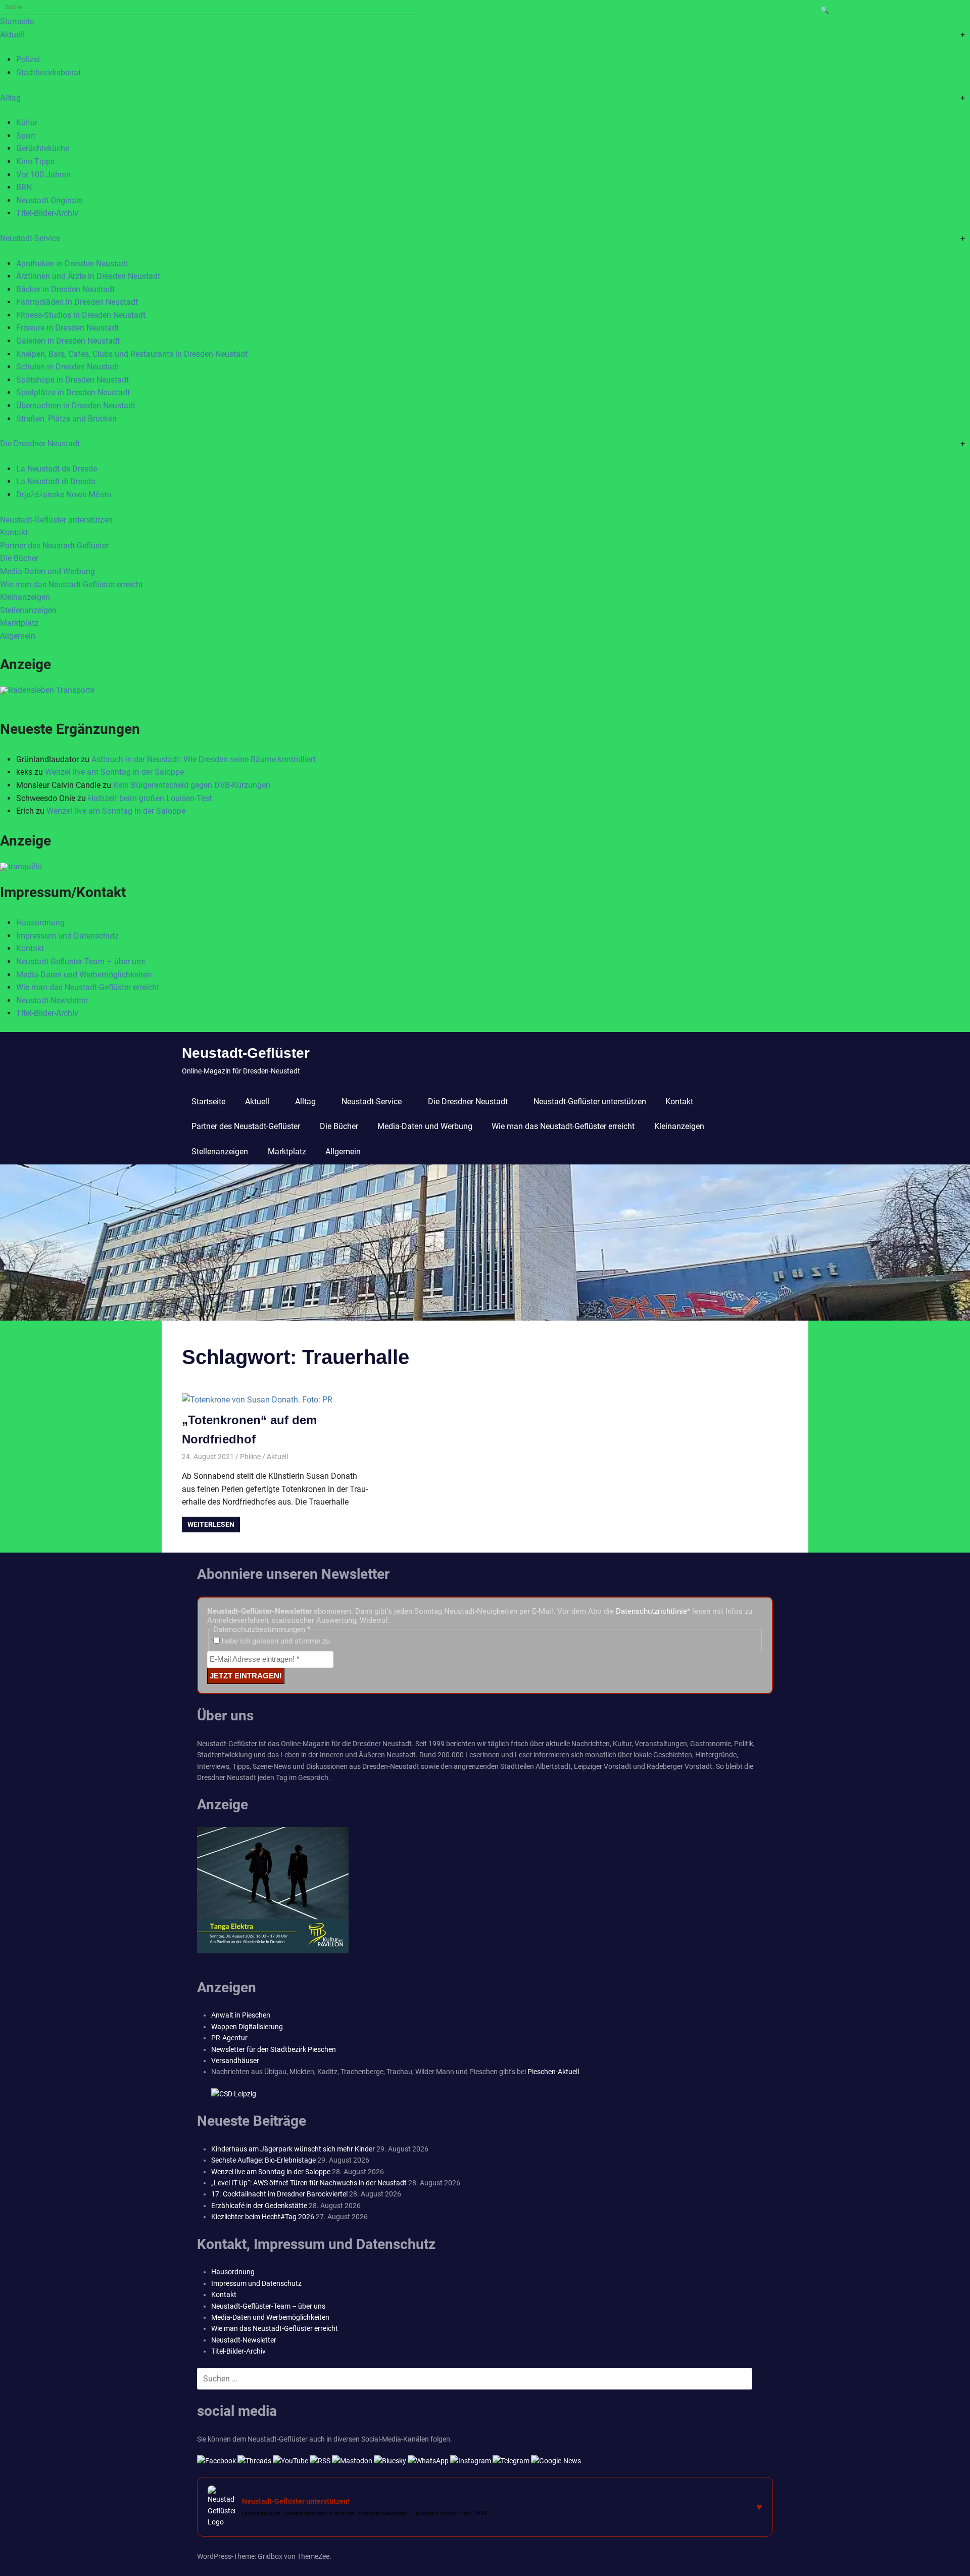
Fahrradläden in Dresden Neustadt (77, 302)
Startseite (17, 21)
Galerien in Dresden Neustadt (68, 341)
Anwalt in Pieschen (241, 2015)
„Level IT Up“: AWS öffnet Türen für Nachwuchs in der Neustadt (309, 2183)
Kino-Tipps (35, 161)
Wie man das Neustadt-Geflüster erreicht (71, 584)
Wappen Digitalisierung (247, 2027)
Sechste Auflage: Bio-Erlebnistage (263, 2160)
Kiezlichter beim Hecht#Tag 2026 (263, 2217)
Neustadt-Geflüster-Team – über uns (81, 962)
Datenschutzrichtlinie (651, 1611)
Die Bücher (19, 558)
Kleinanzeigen (25, 597)
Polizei (28, 59)
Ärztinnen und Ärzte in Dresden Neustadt (88, 276)
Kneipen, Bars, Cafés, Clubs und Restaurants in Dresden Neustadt (132, 354)
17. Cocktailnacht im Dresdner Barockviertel (279, 2194)
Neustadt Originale (49, 200)
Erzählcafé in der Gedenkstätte (259, 2206)
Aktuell (12, 35)
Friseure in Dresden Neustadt (67, 328)
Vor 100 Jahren (43, 175)
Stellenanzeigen (28, 610)
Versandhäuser (235, 2060)
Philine (250, 1457)
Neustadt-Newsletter (52, 1000)
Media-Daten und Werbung (47, 571)
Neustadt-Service (30, 238)
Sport (26, 136)
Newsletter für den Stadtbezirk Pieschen (274, 2049)
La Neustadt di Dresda (56, 481)
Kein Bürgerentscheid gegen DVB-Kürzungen (192, 785)
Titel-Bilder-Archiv (47, 213)
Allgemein (18, 636)
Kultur (27, 123)
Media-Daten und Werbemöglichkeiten (84, 975)
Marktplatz (19, 623)
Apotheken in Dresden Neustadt (72, 264)
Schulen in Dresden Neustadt (68, 367)
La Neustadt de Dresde (57, 469)
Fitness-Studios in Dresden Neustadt (81, 315)
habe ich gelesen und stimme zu (275, 1641)
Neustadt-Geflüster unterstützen (56, 520)
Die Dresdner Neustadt (40, 443)
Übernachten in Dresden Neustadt (76, 406)
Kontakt (14, 532)
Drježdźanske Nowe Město (64, 495)
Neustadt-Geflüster (246, 1053)
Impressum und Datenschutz (67, 936)
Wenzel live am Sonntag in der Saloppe (114, 772)
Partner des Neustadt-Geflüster (54, 546)
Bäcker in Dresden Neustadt (65, 289)
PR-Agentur (229, 2038)
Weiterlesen (211, 1524)
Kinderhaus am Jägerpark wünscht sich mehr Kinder (293, 2149)
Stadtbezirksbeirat (48, 73)
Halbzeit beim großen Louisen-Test (150, 798)
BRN (24, 187)
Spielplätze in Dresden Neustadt (73, 392)
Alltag (10, 98)
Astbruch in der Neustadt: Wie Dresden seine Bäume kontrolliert (204, 759)
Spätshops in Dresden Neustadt (72, 380)
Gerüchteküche (43, 148)
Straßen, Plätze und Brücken (66, 419)
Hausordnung (40, 923)
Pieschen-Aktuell (553, 2072)
